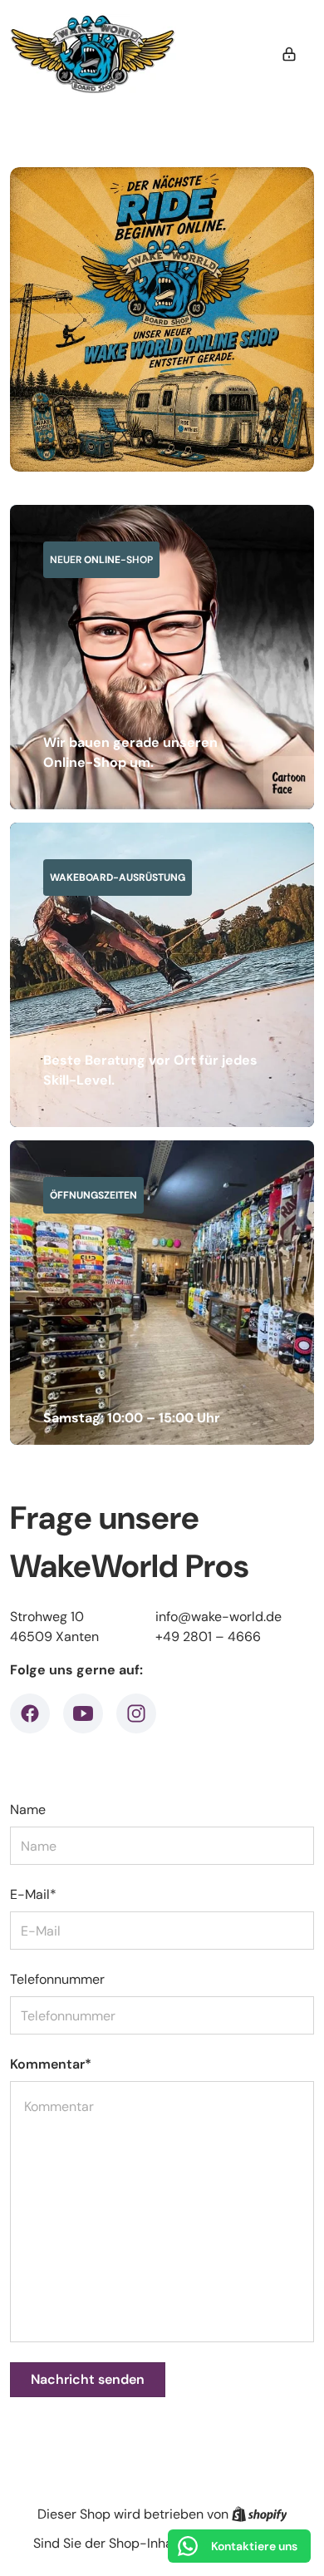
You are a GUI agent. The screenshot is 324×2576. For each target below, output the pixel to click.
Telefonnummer (57, 1979)
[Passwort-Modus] (289, 54)
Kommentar (51, 2064)
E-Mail (33, 1894)
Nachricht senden (88, 2379)
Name (28, 1810)
